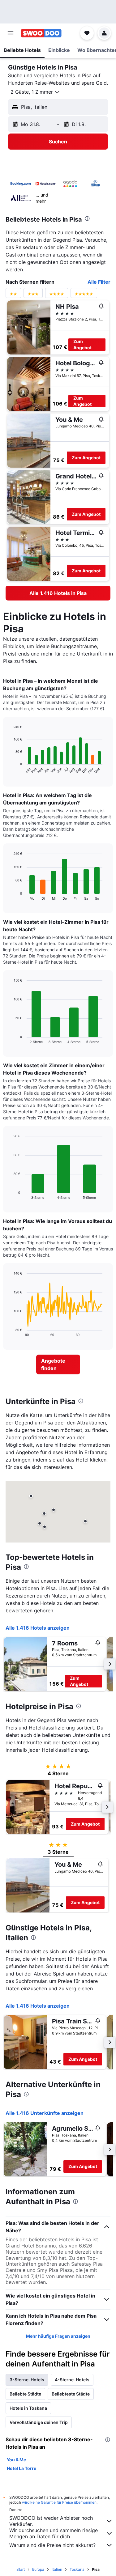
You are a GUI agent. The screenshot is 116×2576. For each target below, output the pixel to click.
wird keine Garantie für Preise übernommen (59, 2502)
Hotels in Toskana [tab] (28, 2408)
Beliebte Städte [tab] (25, 2394)
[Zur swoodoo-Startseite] (41, 33)
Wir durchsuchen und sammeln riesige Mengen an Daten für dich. (54, 2533)
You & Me (16, 2460)
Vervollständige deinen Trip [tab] (39, 2422)
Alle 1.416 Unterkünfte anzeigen (45, 2113)
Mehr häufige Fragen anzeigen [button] (58, 2336)
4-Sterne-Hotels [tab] (72, 2380)
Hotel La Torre (21, 2468)
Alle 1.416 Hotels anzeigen (38, 1628)
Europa (38, 2569)
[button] (11, 33)
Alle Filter (99, 282)
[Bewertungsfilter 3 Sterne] (33, 295)
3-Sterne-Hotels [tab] (27, 2380)
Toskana (77, 2569)
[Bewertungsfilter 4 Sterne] (57, 295)
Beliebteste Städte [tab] (71, 2394)
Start (21, 2569)
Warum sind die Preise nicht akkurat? (52, 2545)
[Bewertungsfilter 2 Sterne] (13, 295)
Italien (57, 2569)
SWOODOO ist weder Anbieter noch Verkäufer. (51, 2521)
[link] (58, 593)
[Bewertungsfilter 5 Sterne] (84, 295)
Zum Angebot (82, 344)
